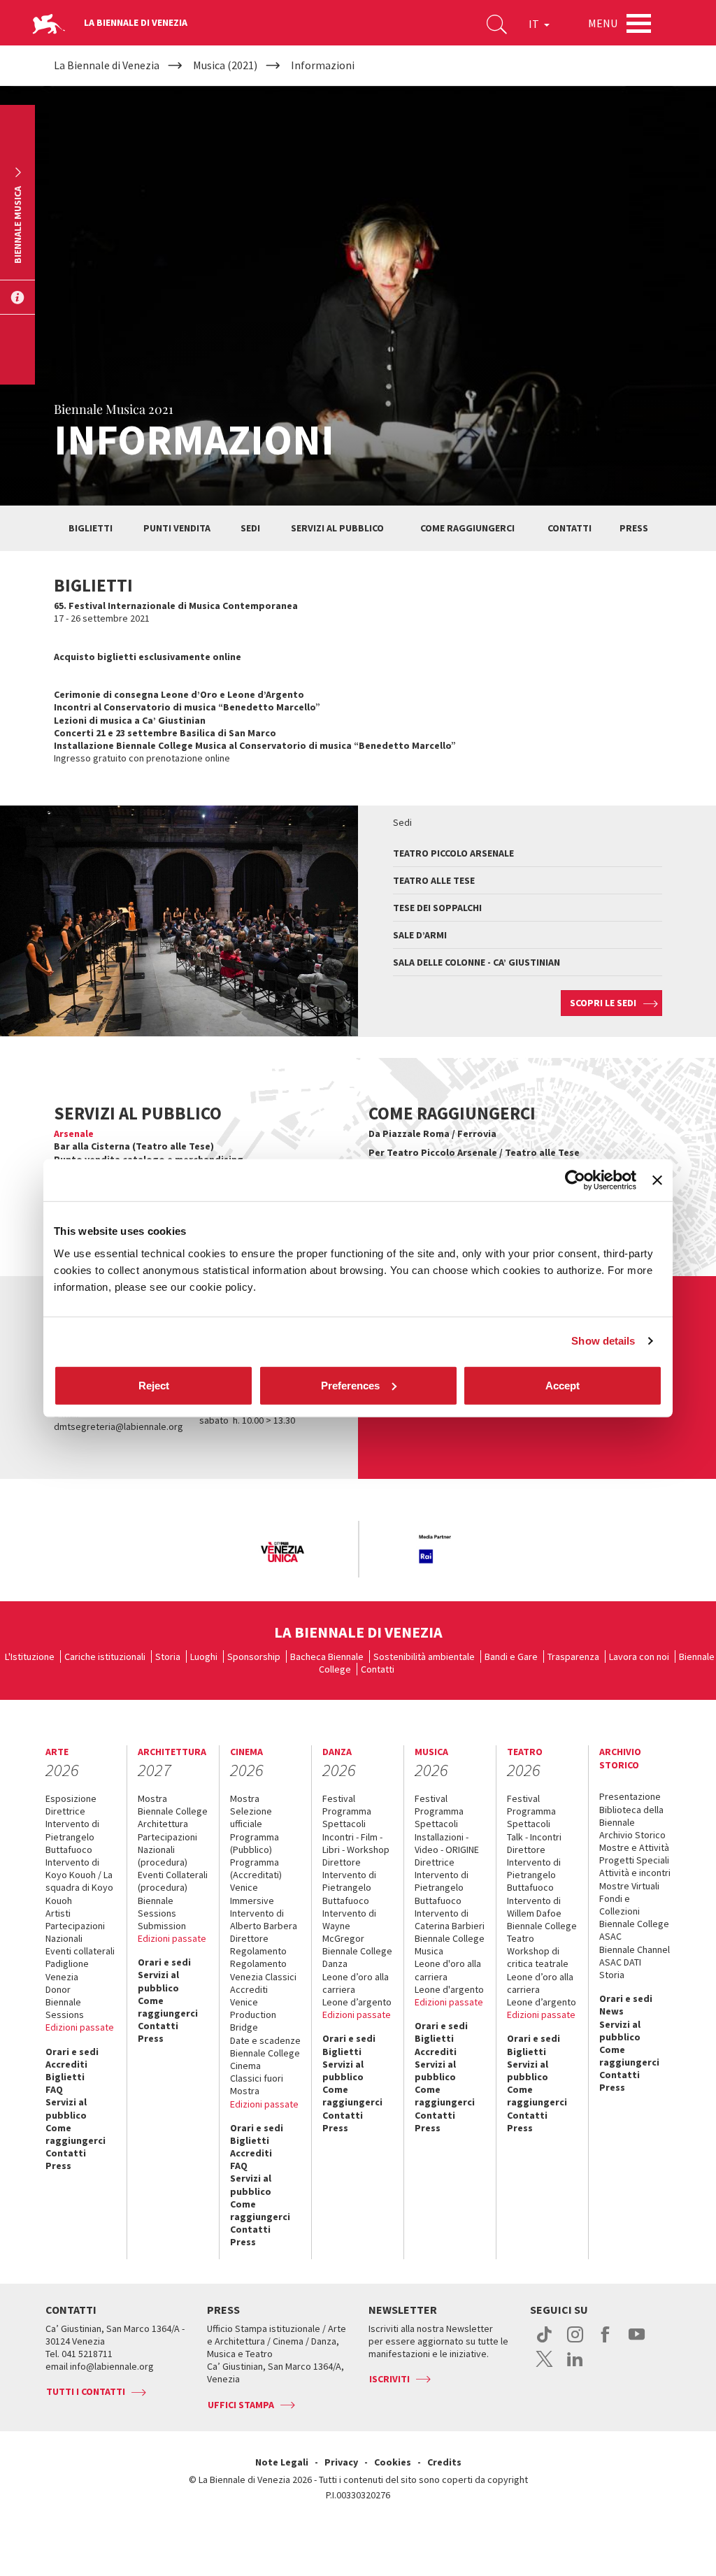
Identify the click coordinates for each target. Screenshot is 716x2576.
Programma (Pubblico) (255, 1843)
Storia (168, 1656)
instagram (575, 2342)
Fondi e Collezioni (620, 1905)
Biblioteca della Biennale (631, 1816)
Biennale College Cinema (265, 2059)
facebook (606, 2342)
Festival (339, 1798)
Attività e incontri (635, 1873)
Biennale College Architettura (173, 1817)
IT (535, 24)
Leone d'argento (449, 1989)
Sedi (250, 528)
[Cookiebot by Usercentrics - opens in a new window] (575, 1180)
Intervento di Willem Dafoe (534, 1907)
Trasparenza (573, 1656)
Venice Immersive (252, 1894)
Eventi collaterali (80, 1951)
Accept (563, 1385)
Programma (347, 1811)
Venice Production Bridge (253, 2015)
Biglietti (91, 528)
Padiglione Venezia (67, 1970)
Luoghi (204, 1656)
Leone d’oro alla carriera (356, 1983)
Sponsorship (254, 1656)
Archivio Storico (632, 1835)
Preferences (350, 1385)
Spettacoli (344, 1824)
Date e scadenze (265, 2040)
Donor (58, 1989)
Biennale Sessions (65, 2008)
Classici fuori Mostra (257, 2084)
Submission (162, 1926)
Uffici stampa (241, 2405)
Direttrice (65, 1811)
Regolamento (258, 1951)
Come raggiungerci (467, 528)
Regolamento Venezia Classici (263, 1970)
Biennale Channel (635, 1949)
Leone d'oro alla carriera (448, 1970)
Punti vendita (177, 528)
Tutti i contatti (86, 2391)
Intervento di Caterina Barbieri (450, 1919)
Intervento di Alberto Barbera (264, 1919)
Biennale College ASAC (634, 1930)
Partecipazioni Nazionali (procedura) (167, 1849)
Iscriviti (389, 2379)
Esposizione (71, 1798)
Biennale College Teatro (542, 1932)
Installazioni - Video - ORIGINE (447, 1843)
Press (634, 528)
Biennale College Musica (450, 1945)
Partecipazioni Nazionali (75, 1932)
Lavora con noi (639, 1656)
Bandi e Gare (511, 1656)
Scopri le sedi (603, 1003)
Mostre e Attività (634, 1847)
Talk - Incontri (534, 1837)
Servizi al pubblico (337, 528)
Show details (603, 1341)
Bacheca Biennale (327, 1656)
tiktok (544, 2342)
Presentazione (630, 1796)
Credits (444, 2462)
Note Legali (282, 2462)
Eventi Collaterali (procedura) (173, 1881)
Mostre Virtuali (629, 1886)
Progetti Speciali (634, 1860)
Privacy (341, 2462)
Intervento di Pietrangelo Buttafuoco (72, 1836)
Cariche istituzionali (105, 1656)
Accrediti (66, 2064)
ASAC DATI (620, 1962)
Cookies (393, 2462)
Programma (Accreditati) (256, 1868)
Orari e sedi (72, 2052)
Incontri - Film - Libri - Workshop (356, 1843)
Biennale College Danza (357, 1957)
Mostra (152, 1798)
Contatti (570, 528)
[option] (282, 1553)
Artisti (58, 1913)
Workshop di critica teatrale (538, 1957)
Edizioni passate (80, 2027)
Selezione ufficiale (251, 1817)
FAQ (54, 2089)
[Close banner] (657, 1180)
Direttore (249, 1938)
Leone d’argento (357, 2002)
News (611, 2011)
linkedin (575, 2366)
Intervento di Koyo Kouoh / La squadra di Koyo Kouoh (79, 1881)
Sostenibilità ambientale (424, 1656)
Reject (154, 1385)
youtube (637, 2342)
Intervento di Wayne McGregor (349, 1926)
